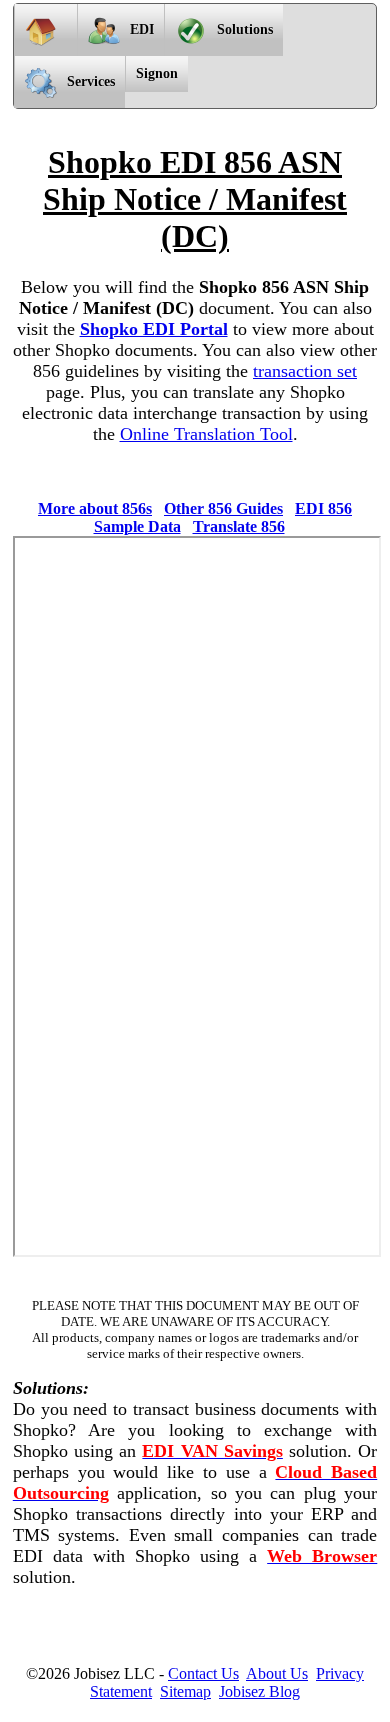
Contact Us (203, 1673)
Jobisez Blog (259, 1691)
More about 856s (95, 508)
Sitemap (185, 1691)
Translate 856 (239, 526)
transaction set (305, 371)
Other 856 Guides (223, 508)
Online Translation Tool (206, 434)
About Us (277, 1673)
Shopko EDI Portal (154, 329)
